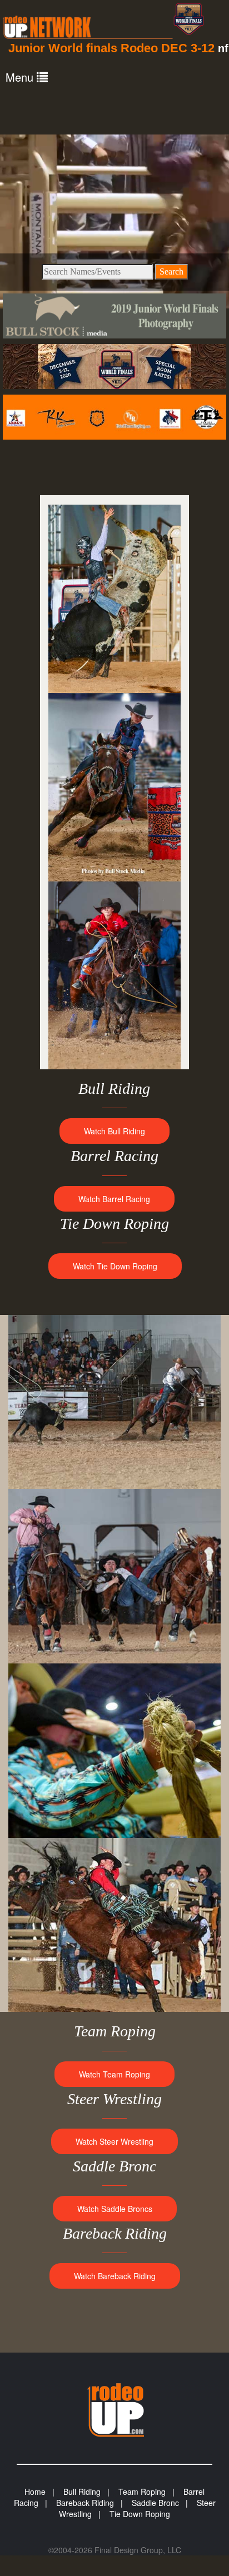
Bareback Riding (85, 2503)
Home (35, 2492)
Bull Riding (82, 2492)
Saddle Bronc (155, 2503)
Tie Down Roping (140, 2514)
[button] (27, 77)
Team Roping (142, 2492)
